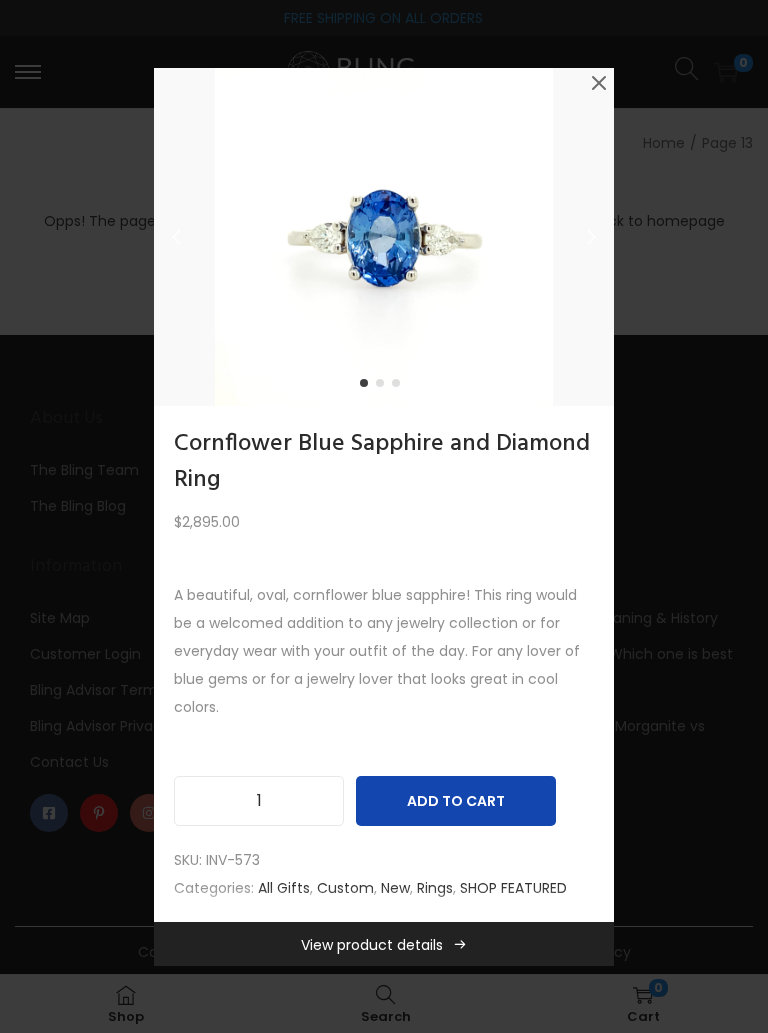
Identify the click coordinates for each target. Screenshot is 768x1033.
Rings (435, 888)
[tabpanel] (384, 237)
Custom (345, 888)
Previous (176, 237)
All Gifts (284, 888)
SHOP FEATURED (513, 888)
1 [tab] (368, 387)
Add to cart (456, 801)
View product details (372, 945)
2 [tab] (384, 387)
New (395, 888)
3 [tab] (400, 387)
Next (592, 237)
